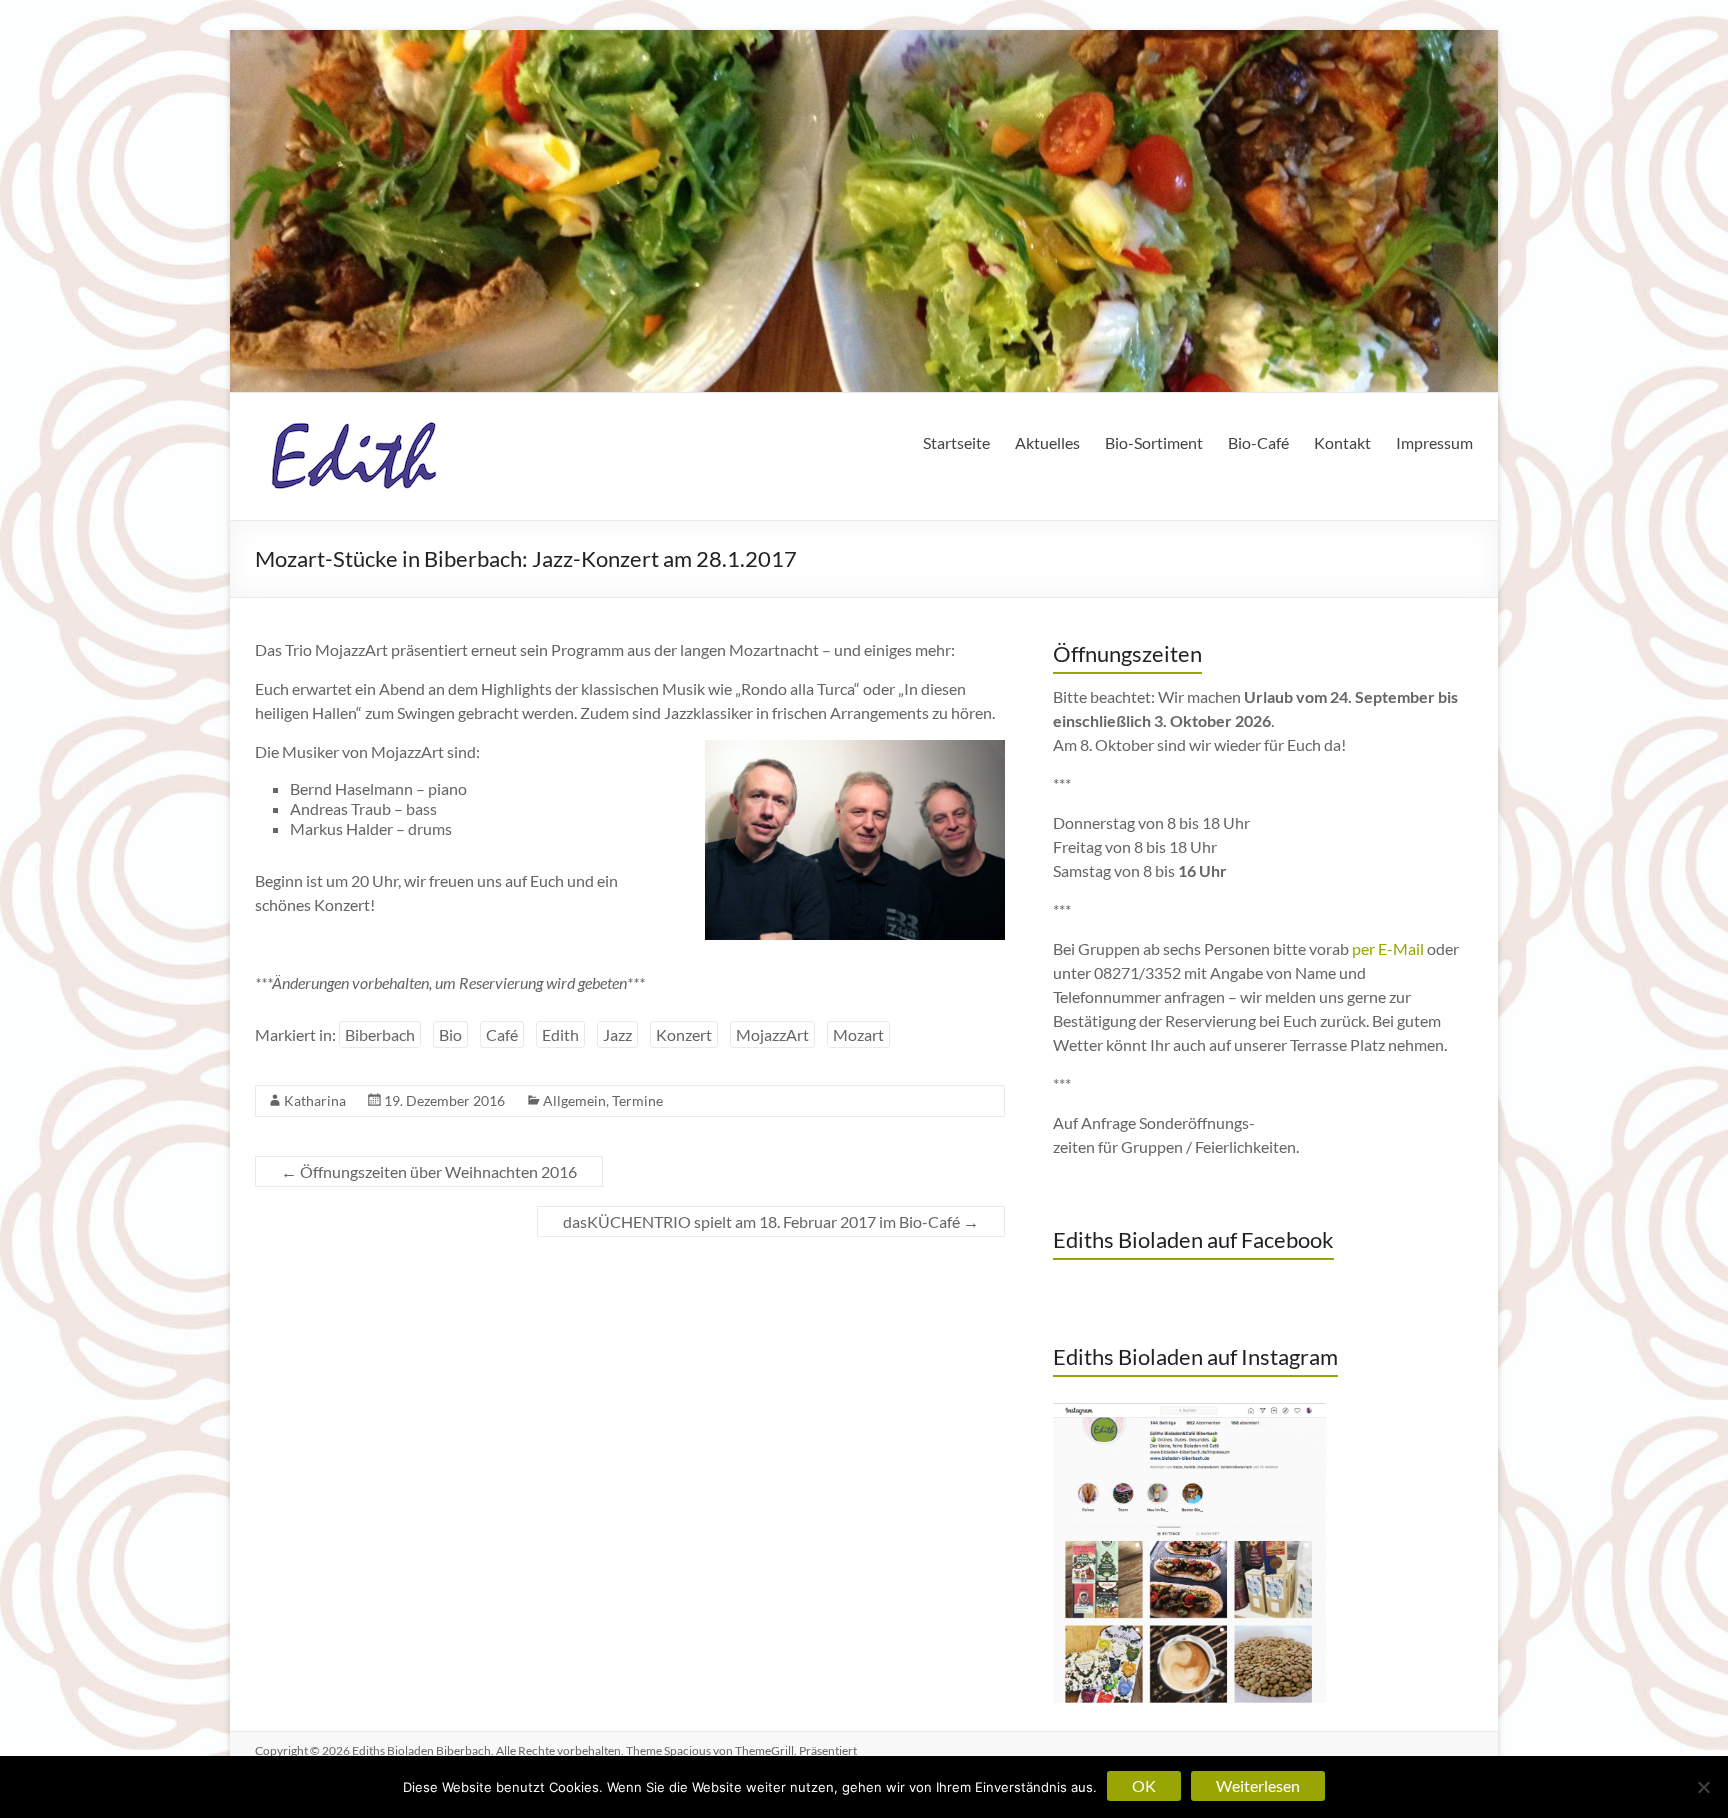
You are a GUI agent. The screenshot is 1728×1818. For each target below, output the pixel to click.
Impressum (1434, 442)
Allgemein (574, 1100)
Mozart (858, 1034)
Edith (560, 1034)
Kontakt (1342, 442)
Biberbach (380, 1034)
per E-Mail (1388, 948)
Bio (450, 1034)
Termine (637, 1100)
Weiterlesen (1258, 1785)
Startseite (956, 442)
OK (1144, 1785)
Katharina (315, 1100)
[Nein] (1703, 1787)
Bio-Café (1258, 442)
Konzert (684, 1034)
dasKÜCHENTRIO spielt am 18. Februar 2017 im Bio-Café (771, 1221)
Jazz (617, 1034)
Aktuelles (1047, 442)
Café (502, 1034)
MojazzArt (772, 1034)
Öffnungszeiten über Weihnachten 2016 (429, 1171)
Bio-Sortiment (1154, 442)
